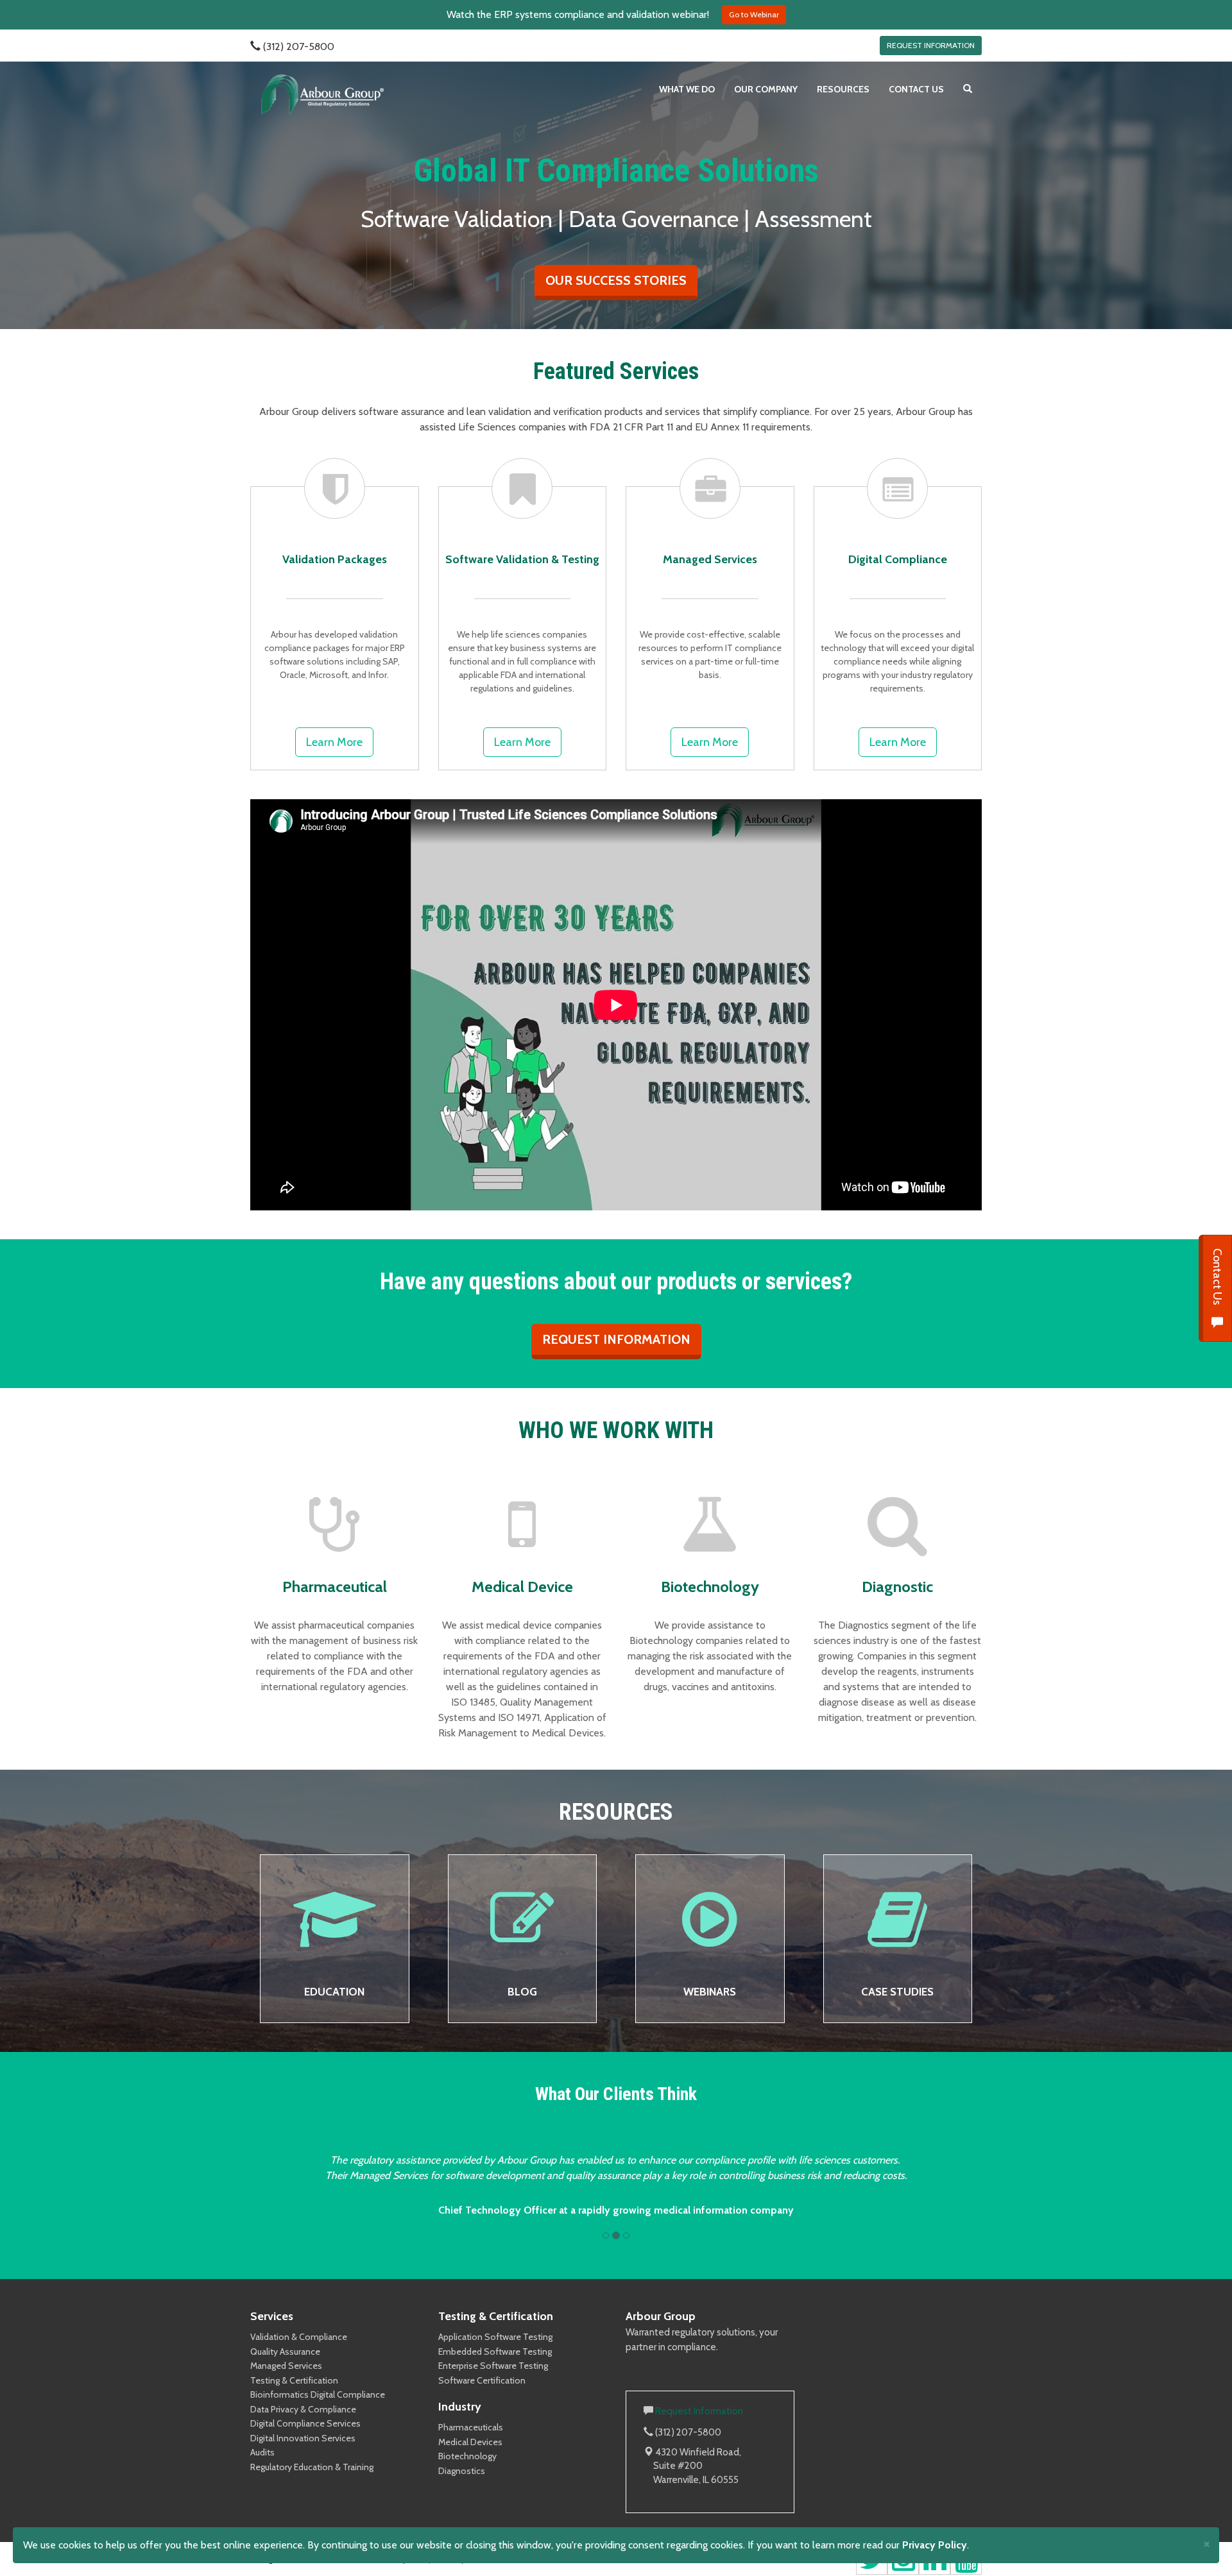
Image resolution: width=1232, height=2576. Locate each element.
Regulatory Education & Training (312, 2467)
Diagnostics (462, 2471)
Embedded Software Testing (495, 2351)
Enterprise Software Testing (493, 2366)
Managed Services (286, 2366)
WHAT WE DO (687, 89)
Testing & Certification (294, 2380)
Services (272, 2316)
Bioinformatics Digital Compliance (318, 2394)
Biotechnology (467, 2456)
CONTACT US (916, 89)
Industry (460, 2407)
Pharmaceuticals (471, 2427)
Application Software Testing (495, 2337)
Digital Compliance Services (305, 2423)
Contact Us (1217, 1278)
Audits (262, 2452)
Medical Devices (470, 2442)
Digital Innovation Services (303, 2438)
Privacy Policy (935, 2545)
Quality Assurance (285, 2351)
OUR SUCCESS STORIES (616, 280)
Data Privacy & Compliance (303, 2409)
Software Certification (482, 2380)
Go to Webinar (754, 14)
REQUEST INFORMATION (931, 45)
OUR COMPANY (766, 89)
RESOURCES (843, 89)
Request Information (699, 2411)
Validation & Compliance (299, 2337)
